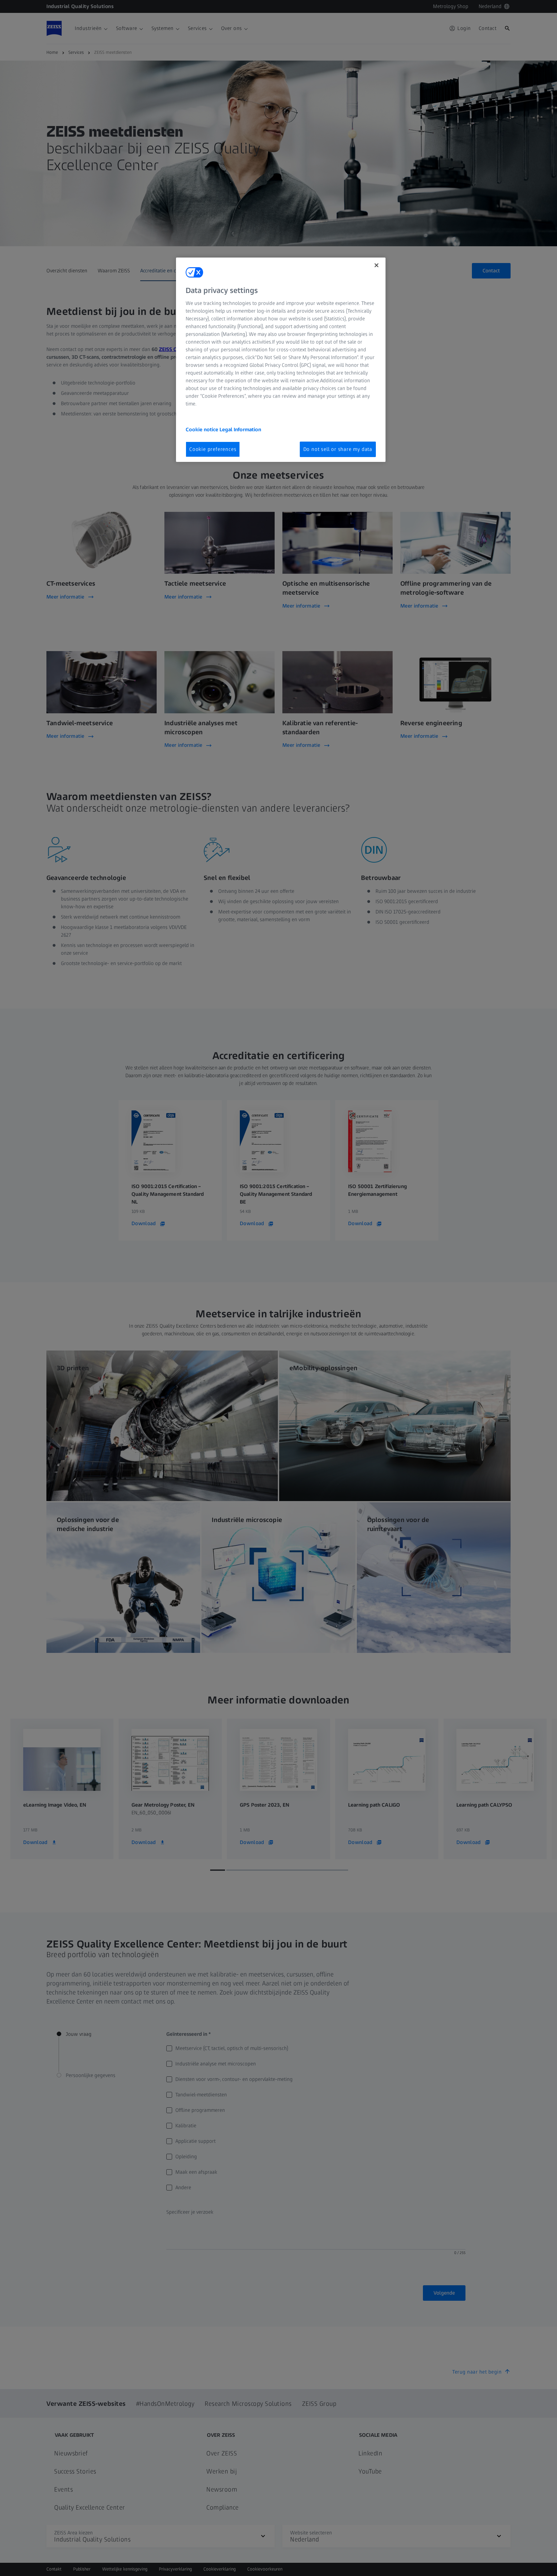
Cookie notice (203, 429)
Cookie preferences (213, 449)
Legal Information (240, 429)
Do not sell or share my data (338, 449)
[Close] (376, 265)
